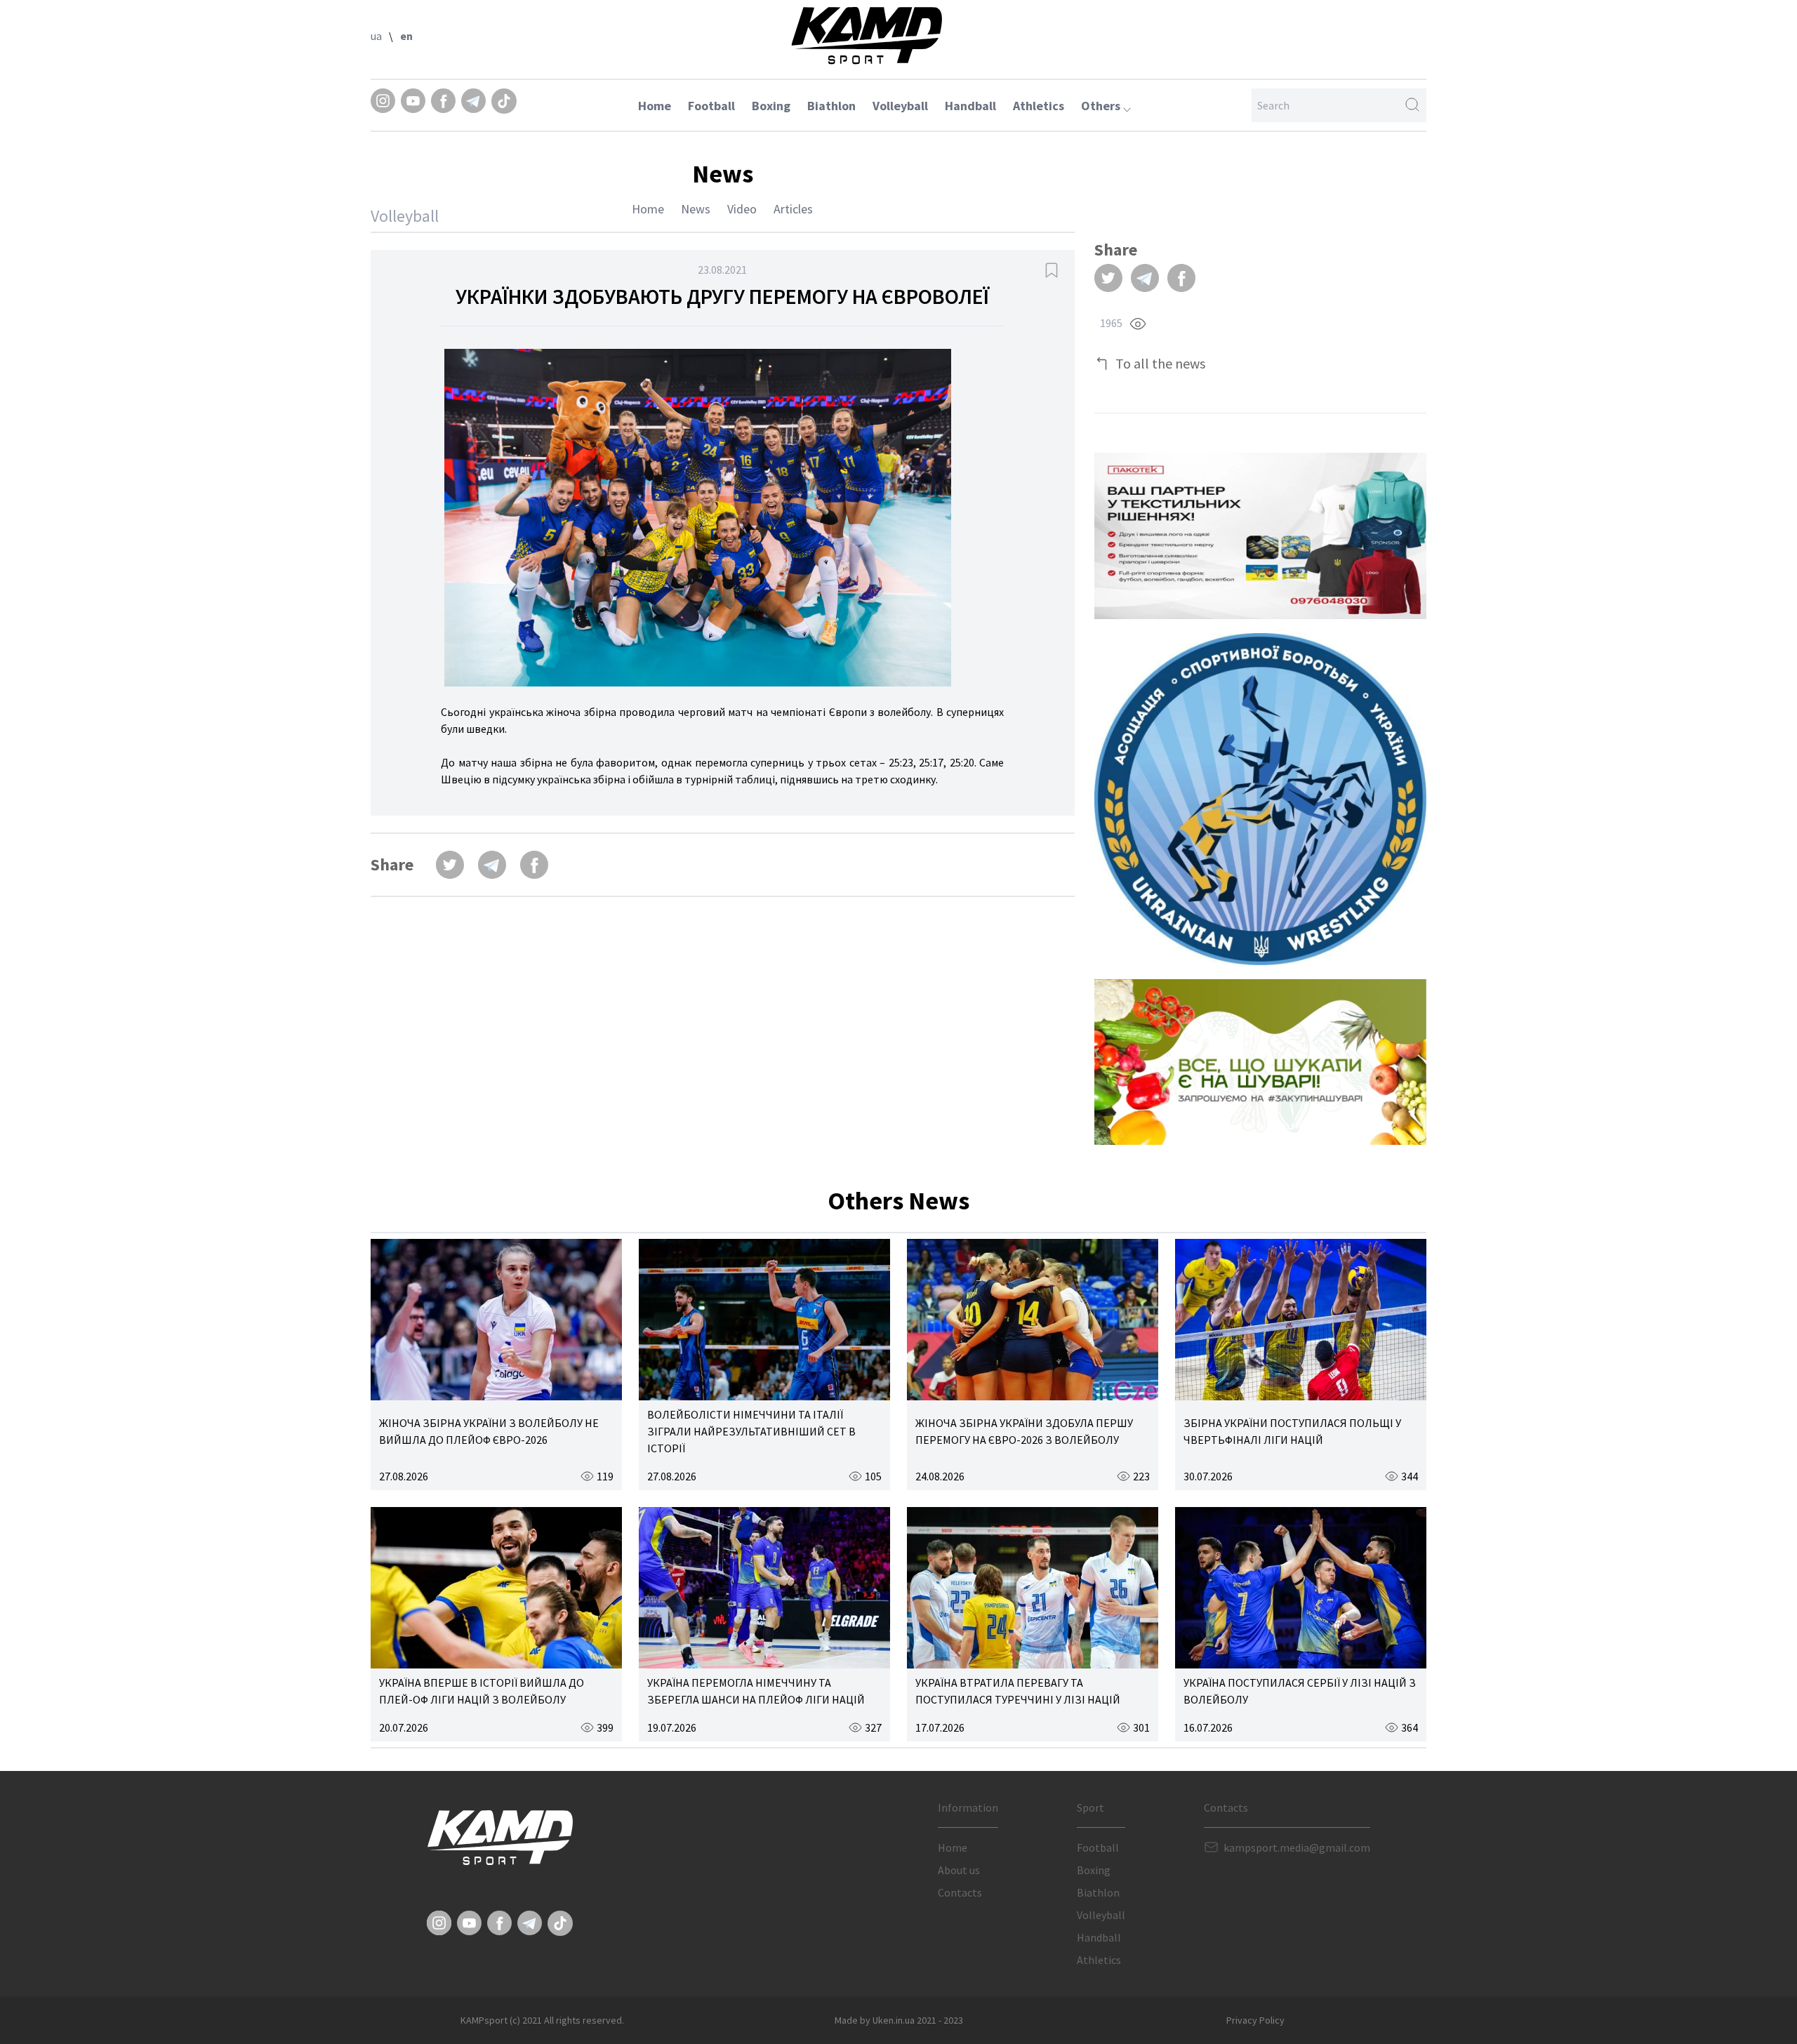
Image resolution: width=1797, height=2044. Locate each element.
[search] (1412, 105)
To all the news (1160, 363)
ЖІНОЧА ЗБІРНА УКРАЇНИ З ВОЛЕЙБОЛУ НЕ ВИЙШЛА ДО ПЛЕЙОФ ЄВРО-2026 (489, 1431)
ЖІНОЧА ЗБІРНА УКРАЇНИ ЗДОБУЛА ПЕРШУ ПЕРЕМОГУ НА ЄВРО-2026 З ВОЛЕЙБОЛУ (1024, 1431)
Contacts (960, 1892)
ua (376, 36)
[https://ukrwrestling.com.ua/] (1260, 799)
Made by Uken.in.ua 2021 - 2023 (899, 2020)
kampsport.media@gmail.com (1297, 1847)
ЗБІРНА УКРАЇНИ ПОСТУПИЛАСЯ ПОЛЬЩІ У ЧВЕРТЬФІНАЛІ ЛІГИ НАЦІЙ (1292, 1431)
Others (1102, 106)
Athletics (1039, 106)
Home (655, 106)
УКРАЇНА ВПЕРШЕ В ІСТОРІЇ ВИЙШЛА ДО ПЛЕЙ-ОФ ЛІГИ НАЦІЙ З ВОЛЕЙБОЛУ (482, 1691)
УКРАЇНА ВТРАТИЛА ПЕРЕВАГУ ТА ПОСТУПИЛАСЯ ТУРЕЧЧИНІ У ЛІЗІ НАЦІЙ (1018, 1691)
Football (711, 106)
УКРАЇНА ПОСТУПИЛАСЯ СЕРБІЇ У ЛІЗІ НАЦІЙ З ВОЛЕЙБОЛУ (1300, 1691)
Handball (970, 106)
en (406, 36)
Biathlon (831, 106)
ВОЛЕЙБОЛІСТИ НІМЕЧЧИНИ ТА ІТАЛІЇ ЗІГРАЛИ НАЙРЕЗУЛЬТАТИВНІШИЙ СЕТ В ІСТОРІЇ (751, 1431)
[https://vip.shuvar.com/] (1260, 1062)
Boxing (771, 106)
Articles (793, 209)
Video (742, 209)
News (696, 209)
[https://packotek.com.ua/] (1260, 536)
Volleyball (900, 106)
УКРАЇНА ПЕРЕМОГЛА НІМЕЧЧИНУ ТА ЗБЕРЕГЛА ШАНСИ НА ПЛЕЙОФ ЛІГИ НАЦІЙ (756, 1691)
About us (959, 1870)
